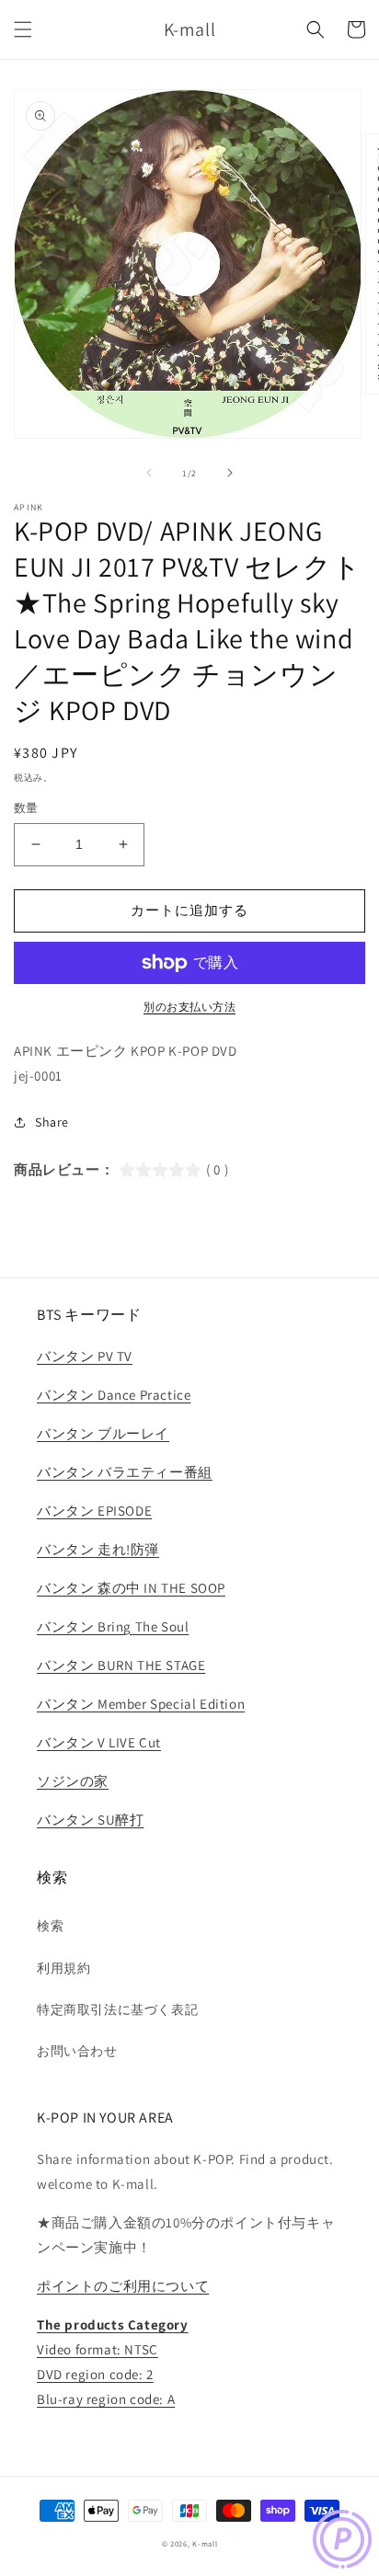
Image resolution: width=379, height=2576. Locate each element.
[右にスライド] (230, 473)
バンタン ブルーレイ (103, 1433)
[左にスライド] (149, 473)
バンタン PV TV (85, 1356)
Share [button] (52, 1122)
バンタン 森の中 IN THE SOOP (131, 1588)
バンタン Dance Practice (114, 1395)
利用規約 (63, 1968)
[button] (23, 29)
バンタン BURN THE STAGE (121, 1665)
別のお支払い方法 (189, 1007)
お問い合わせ (77, 2051)
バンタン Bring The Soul (113, 1626)
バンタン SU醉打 (90, 1820)
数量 (26, 808)
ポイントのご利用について (123, 2286)
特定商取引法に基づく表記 (117, 2009)
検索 (50, 1926)
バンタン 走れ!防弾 (98, 1549)
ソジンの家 (73, 1781)
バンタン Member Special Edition (141, 1704)
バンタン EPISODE (94, 1511)
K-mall (205, 2543)
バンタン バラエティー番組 (125, 1472)
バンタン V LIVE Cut (99, 1742)
